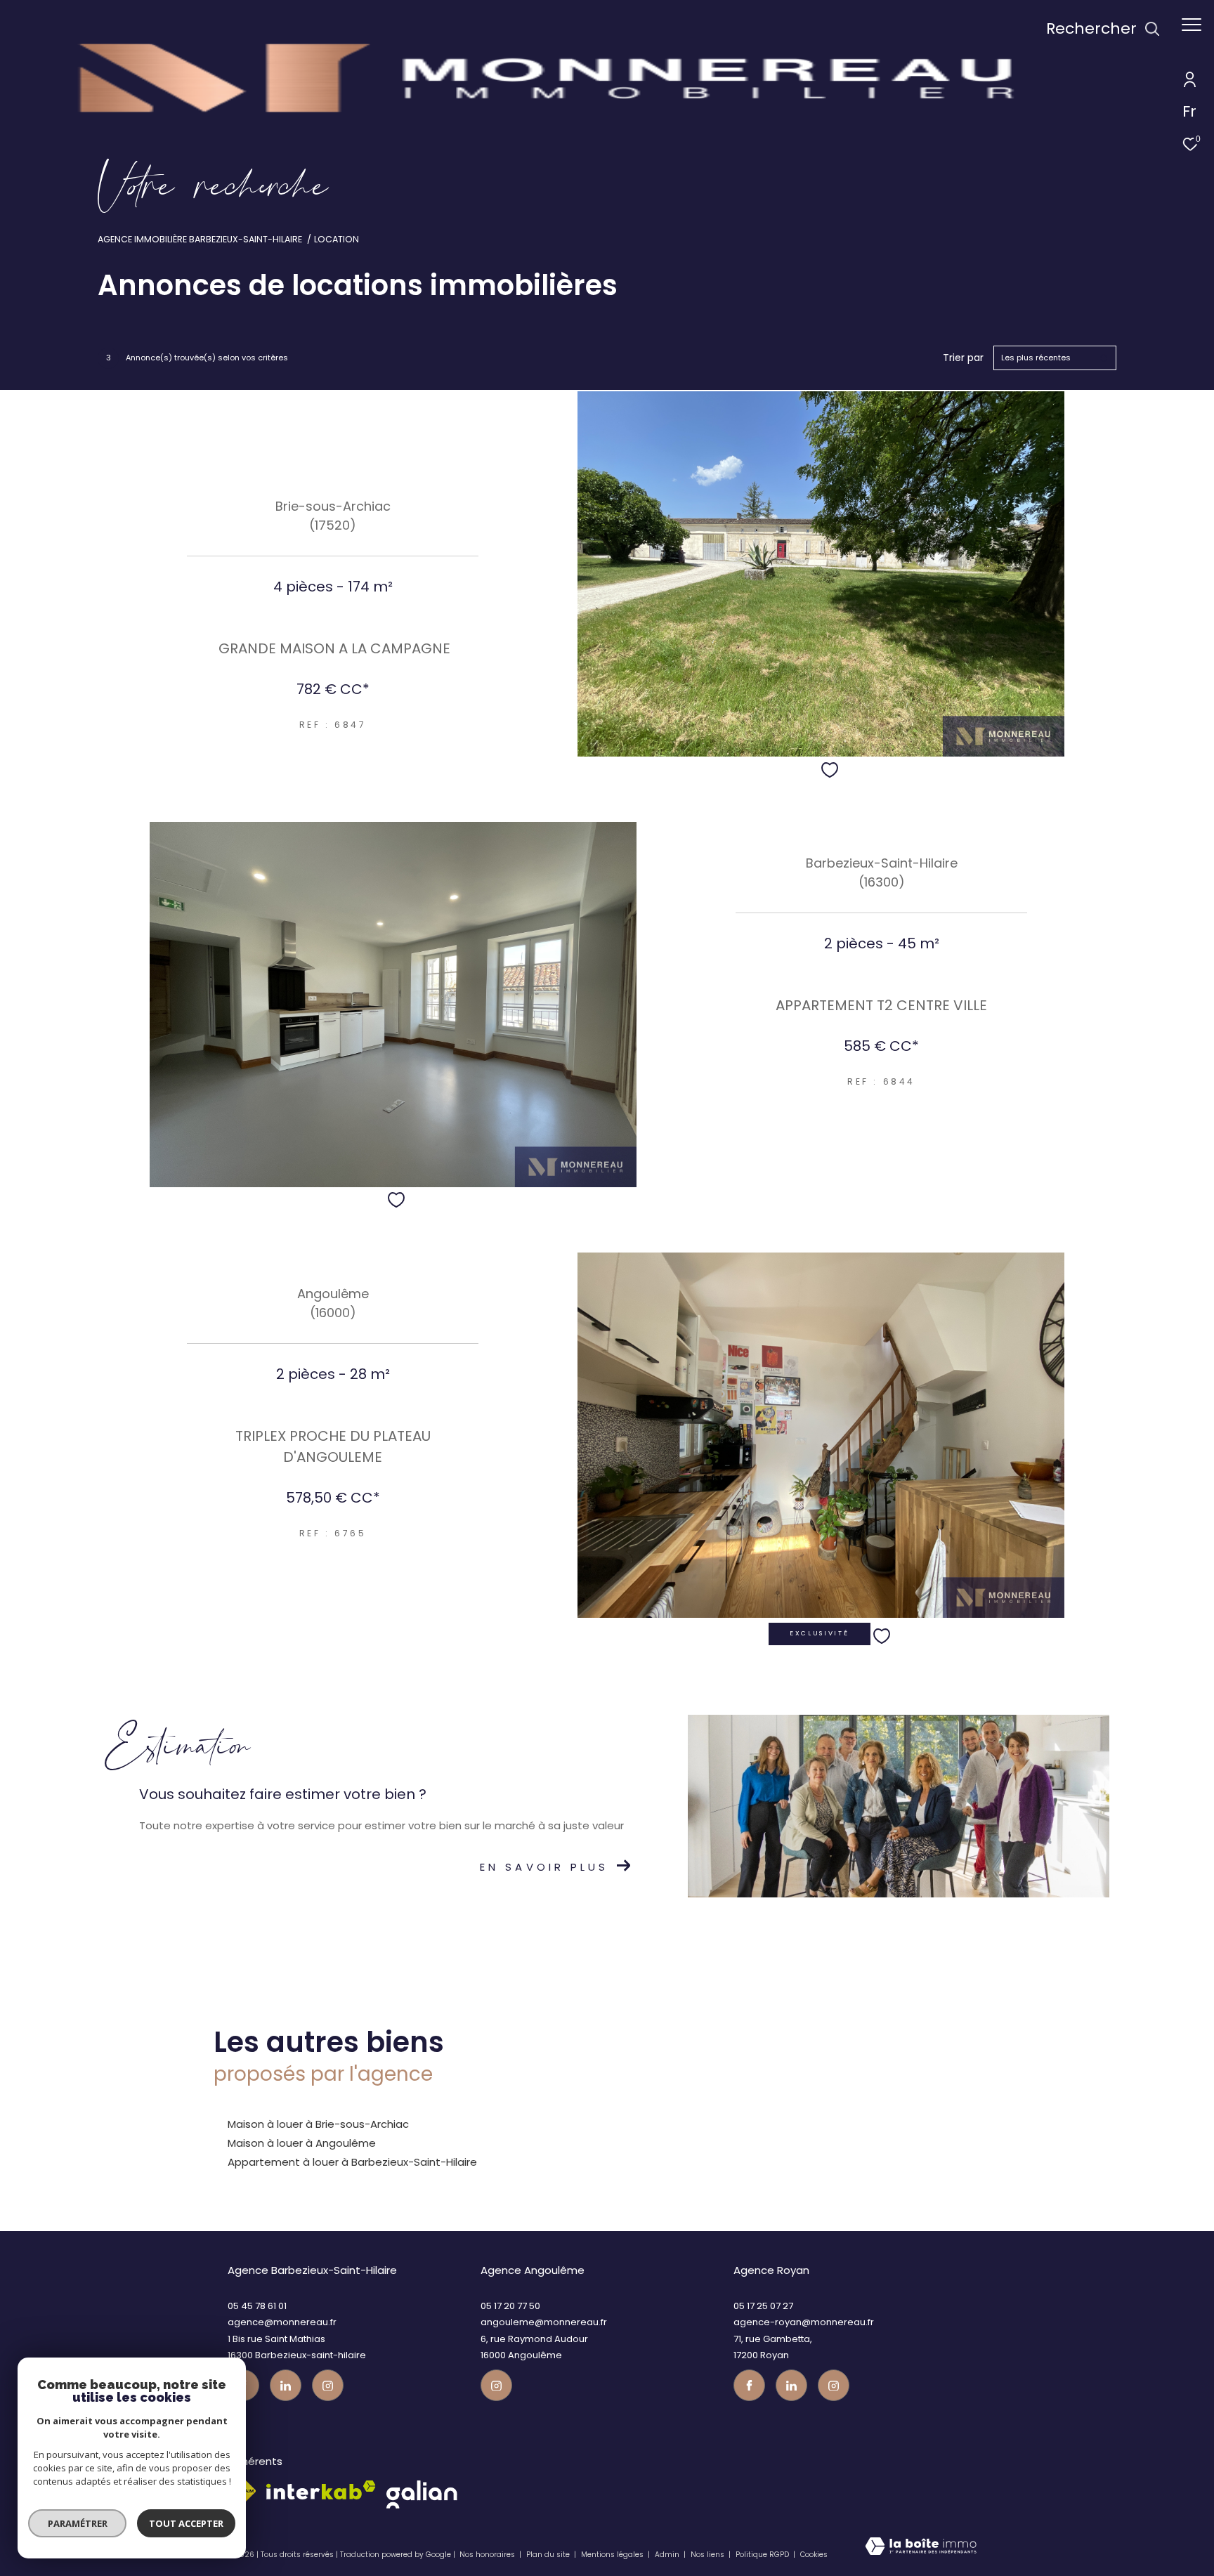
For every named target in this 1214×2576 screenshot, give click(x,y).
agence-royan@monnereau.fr (804, 2322)
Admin (668, 2555)
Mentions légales (613, 2555)
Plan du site (549, 2555)
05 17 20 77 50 (510, 2306)
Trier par (963, 358)
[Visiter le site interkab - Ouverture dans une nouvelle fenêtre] (321, 2490)
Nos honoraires (487, 2555)
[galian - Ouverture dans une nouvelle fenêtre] (422, 2495)
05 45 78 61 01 (257, 2306)
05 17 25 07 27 (763, 2306)
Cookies (814, 2555)
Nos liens (709, 2555)
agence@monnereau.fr (282, 2322)
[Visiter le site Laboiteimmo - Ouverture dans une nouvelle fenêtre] (921, 2550)
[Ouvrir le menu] (1192, 25)
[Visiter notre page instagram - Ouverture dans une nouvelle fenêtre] (328, 2385)
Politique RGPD (762, 2555)
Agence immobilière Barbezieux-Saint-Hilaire (200, 239)
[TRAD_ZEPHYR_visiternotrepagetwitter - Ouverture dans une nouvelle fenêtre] (286, 2385)
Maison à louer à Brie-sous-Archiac (318, 2124)
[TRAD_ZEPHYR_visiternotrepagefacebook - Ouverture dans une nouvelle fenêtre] (749, 2385)
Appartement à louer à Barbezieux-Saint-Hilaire (352, 2162)
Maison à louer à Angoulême (302, 2143)
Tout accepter (186, 2523)
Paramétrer (78, 2523)
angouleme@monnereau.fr (544, 2322)
